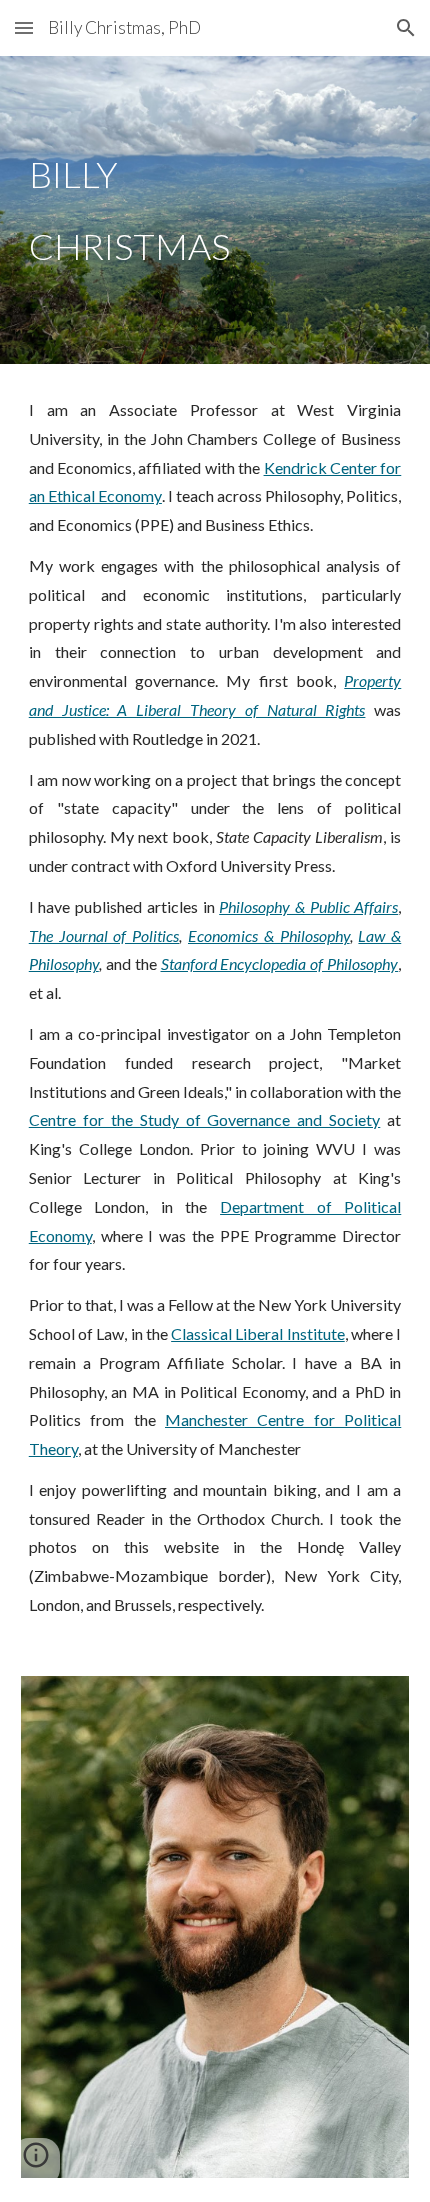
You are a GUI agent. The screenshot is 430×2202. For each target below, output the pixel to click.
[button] (24, 27)
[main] (215, 210)
